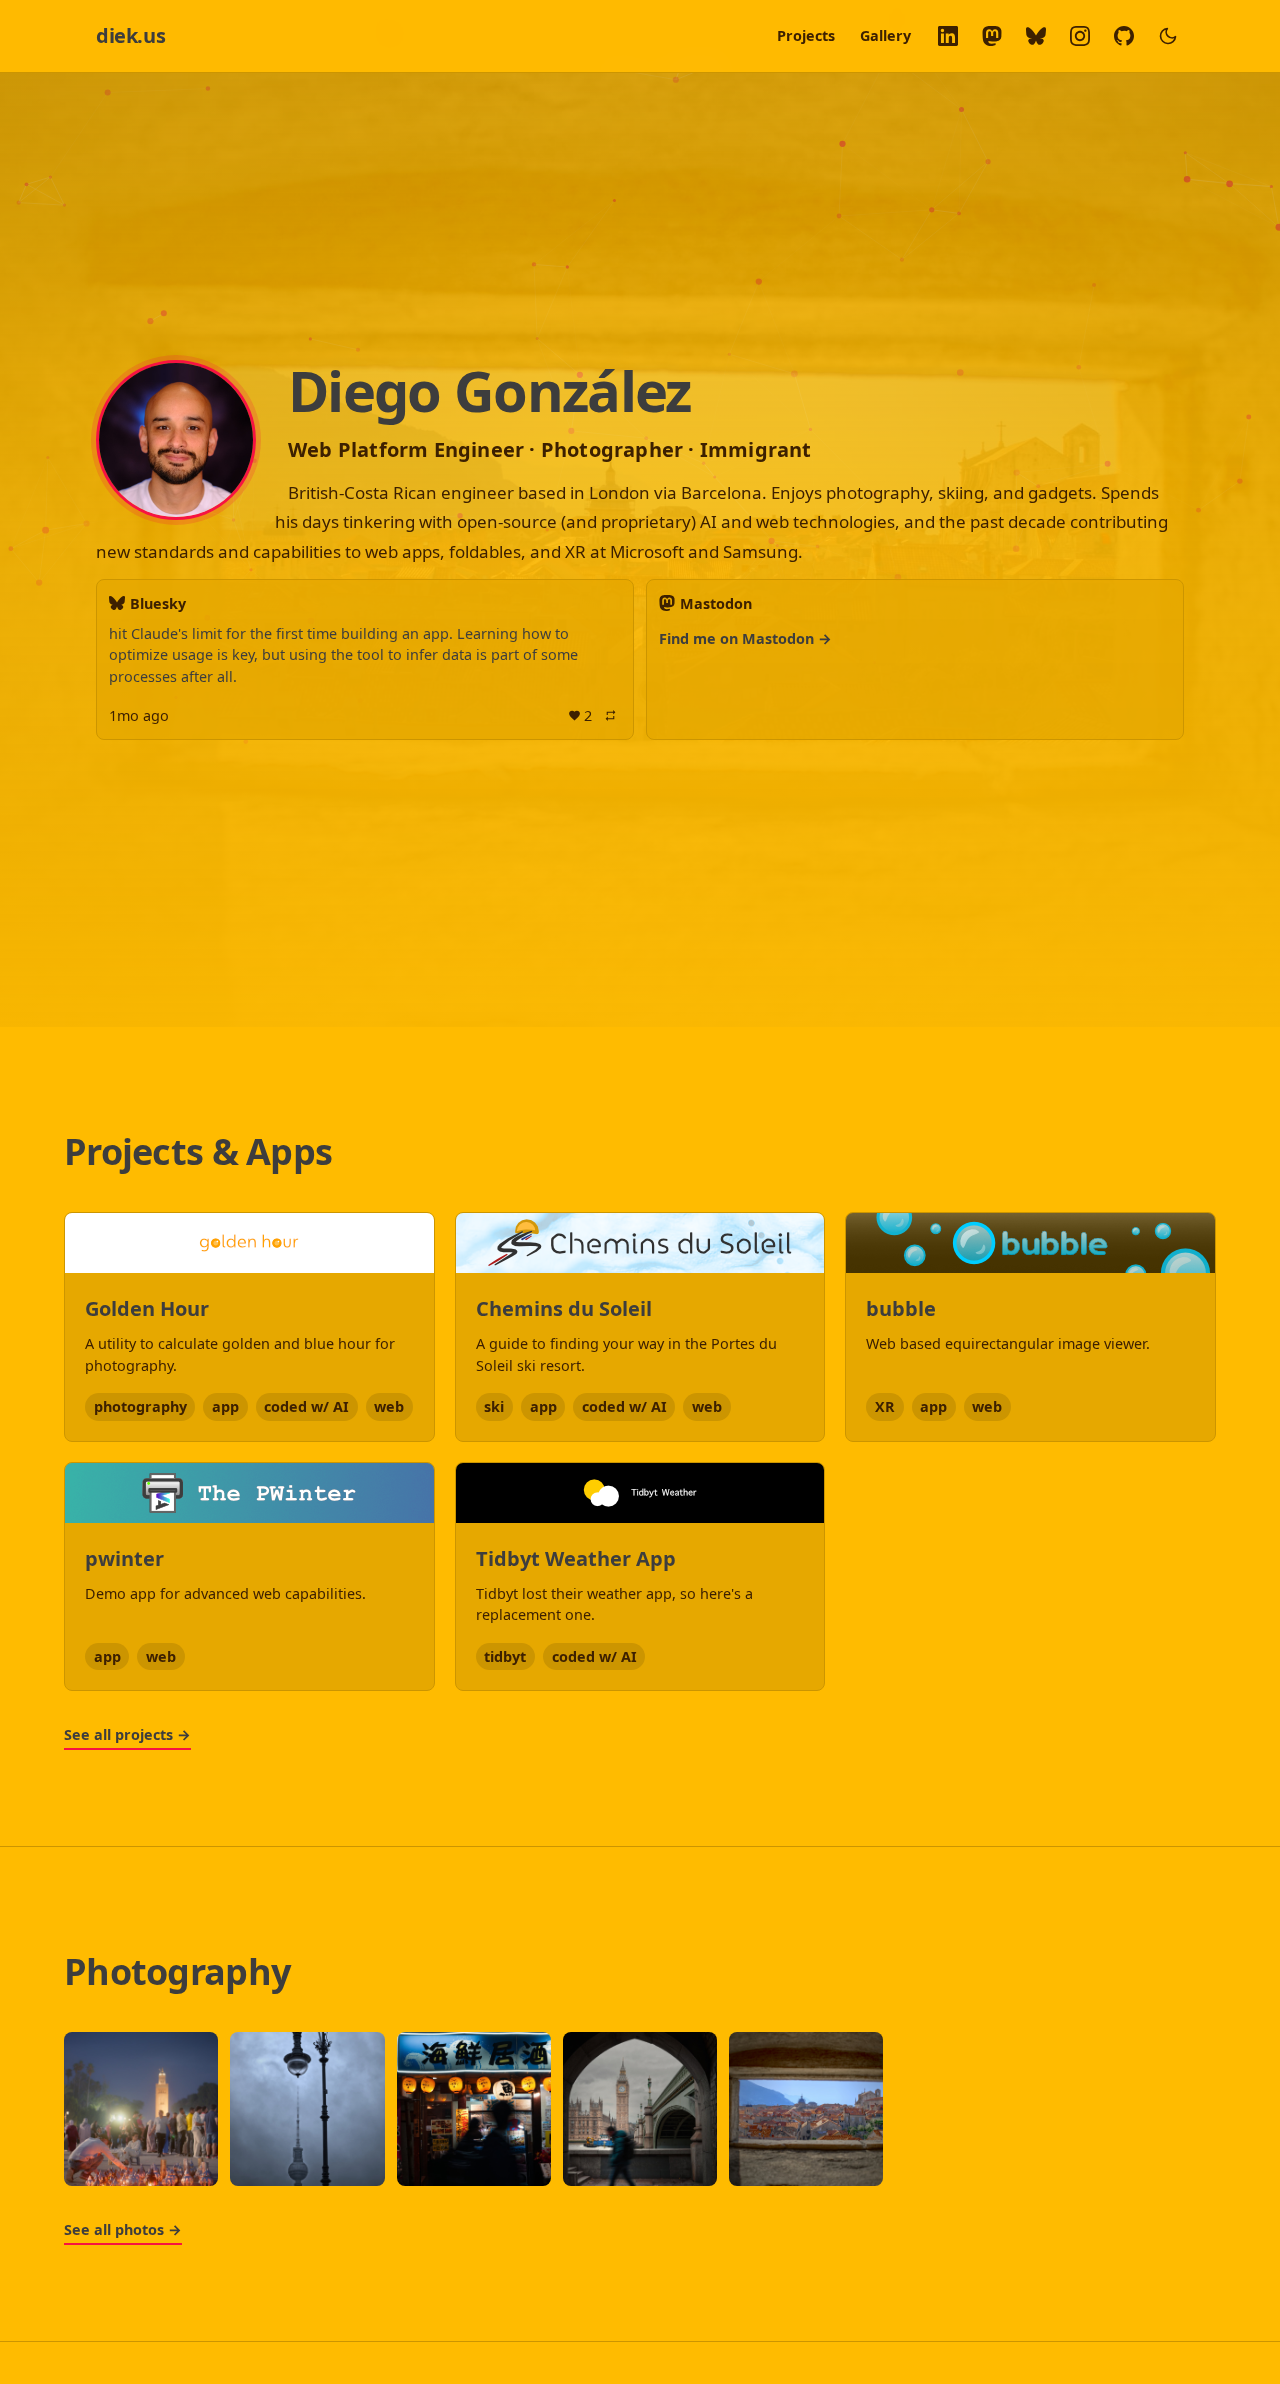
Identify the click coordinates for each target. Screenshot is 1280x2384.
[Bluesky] (1036, 36)
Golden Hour (147, 1308)
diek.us (130, 35)
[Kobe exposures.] (474, 2109)
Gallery (885, 35)
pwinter (124, 1558)
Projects (806, 35)
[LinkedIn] (948, 36)
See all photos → (123, 2229)
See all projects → (127, 1734)
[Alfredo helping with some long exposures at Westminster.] (640, 2109)
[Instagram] (1080, 36)
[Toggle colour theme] (1168, 36)
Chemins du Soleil (564, 1308)
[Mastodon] (992, 36)
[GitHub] (1124, 36)
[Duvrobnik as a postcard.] (806, 2109)
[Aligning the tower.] (307, 2109)
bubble (901, 1308)
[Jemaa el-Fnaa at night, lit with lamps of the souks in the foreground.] (141, 2109)
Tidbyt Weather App (576, 1558)
